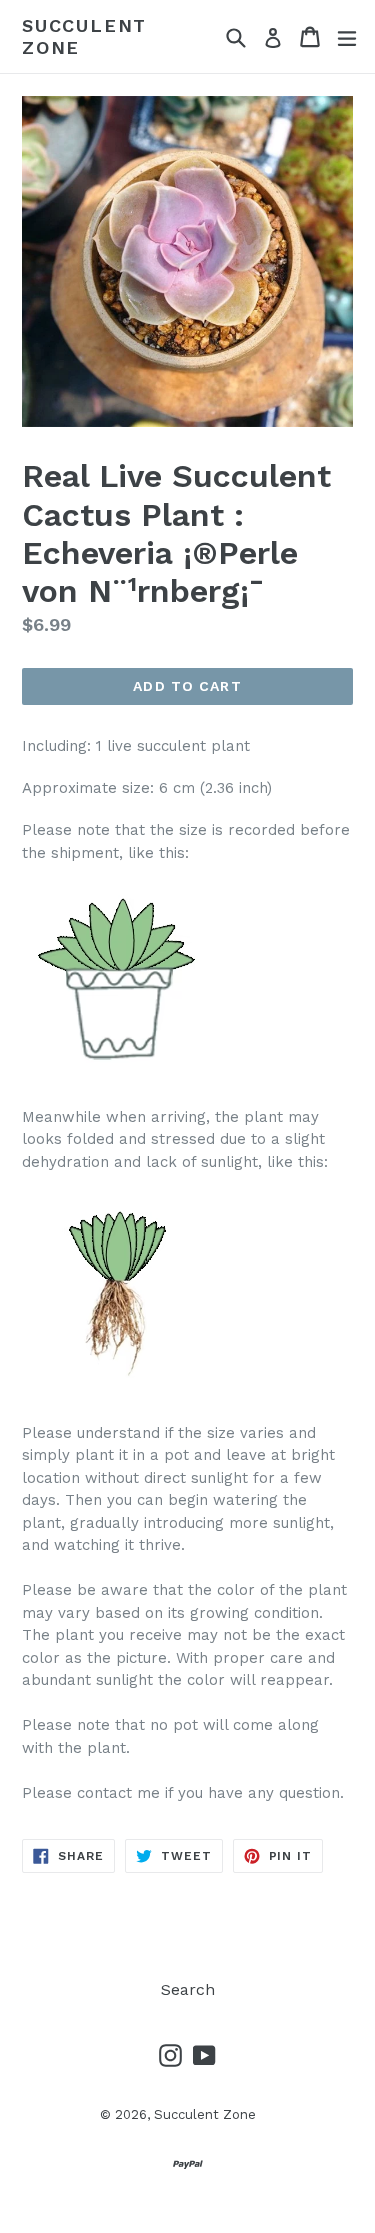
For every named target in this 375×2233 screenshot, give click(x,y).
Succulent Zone (84, 36)
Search (188, 1989)
